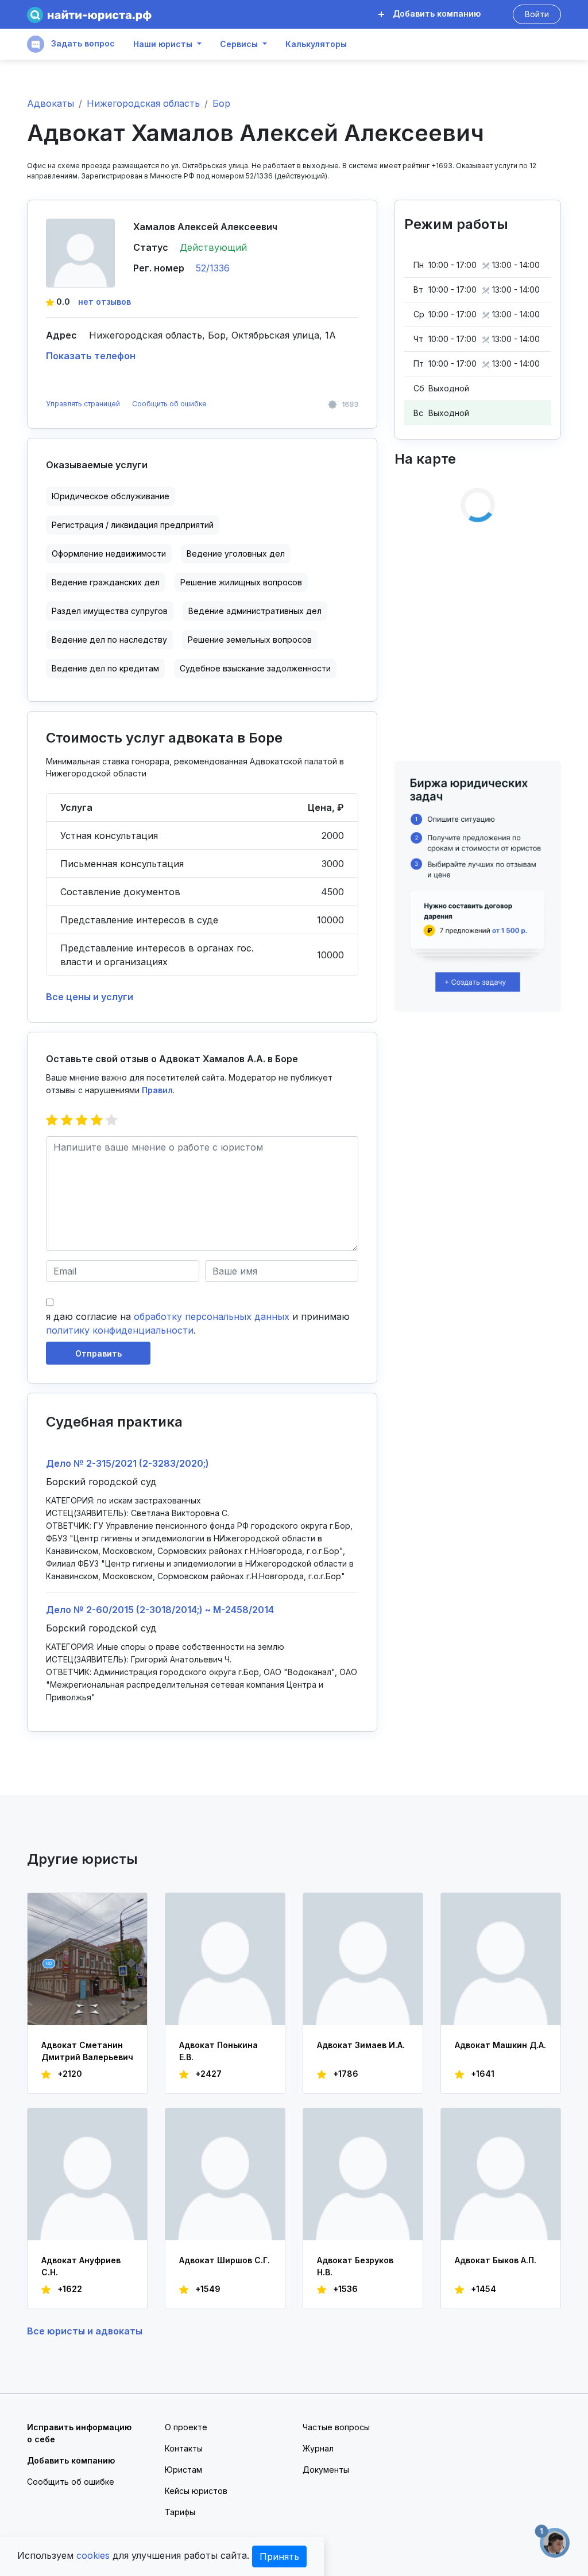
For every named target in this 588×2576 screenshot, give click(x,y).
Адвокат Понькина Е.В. (218, 2051)
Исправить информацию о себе (79, 2433)
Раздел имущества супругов (110, 611)
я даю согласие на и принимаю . (198, 1323)
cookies (93, 2555)
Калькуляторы (316, 44)
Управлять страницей (84, 404)
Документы (326, 2470)
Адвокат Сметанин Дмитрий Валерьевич (87, 2051)
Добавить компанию (436, 13)
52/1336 (213, 268)
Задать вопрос (82, 43)
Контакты (184, 2448)
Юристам (183, 2470)
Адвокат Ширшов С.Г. (225, 2260)
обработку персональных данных (212, 1316)
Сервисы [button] (239, 44)
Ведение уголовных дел (236, 553)
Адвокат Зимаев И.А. (361, 2045)
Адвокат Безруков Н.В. (355, 2266)
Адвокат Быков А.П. (496, 2260)
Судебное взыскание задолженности (255, 668)
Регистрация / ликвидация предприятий (133, 525)
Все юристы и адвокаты (85, 2331)
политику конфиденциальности (120, 1330)
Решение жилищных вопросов (241, 582)
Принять (279, 2556)
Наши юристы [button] (163, 44)
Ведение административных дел (255, 611)
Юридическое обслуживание (111, 496)
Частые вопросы (336, 2427)
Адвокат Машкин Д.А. (500, 2045)
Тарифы (180, 2512)
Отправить (98, 1353)
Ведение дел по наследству (109, 640)
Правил (157, 1090)
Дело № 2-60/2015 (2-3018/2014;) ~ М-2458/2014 (160, 1610)
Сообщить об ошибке (169, 404)
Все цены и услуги (90, 997)
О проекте (186, 2427)
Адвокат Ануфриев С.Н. (81, 2266)
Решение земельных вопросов (250, 640)
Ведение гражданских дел (106, 582)
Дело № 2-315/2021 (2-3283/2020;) (127, 1463)
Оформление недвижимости (109, 553)
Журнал (318, 2448)
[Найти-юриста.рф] (89, 15)
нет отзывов (105, 302)
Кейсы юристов (196, 2491)
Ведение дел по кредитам (105, 668)
